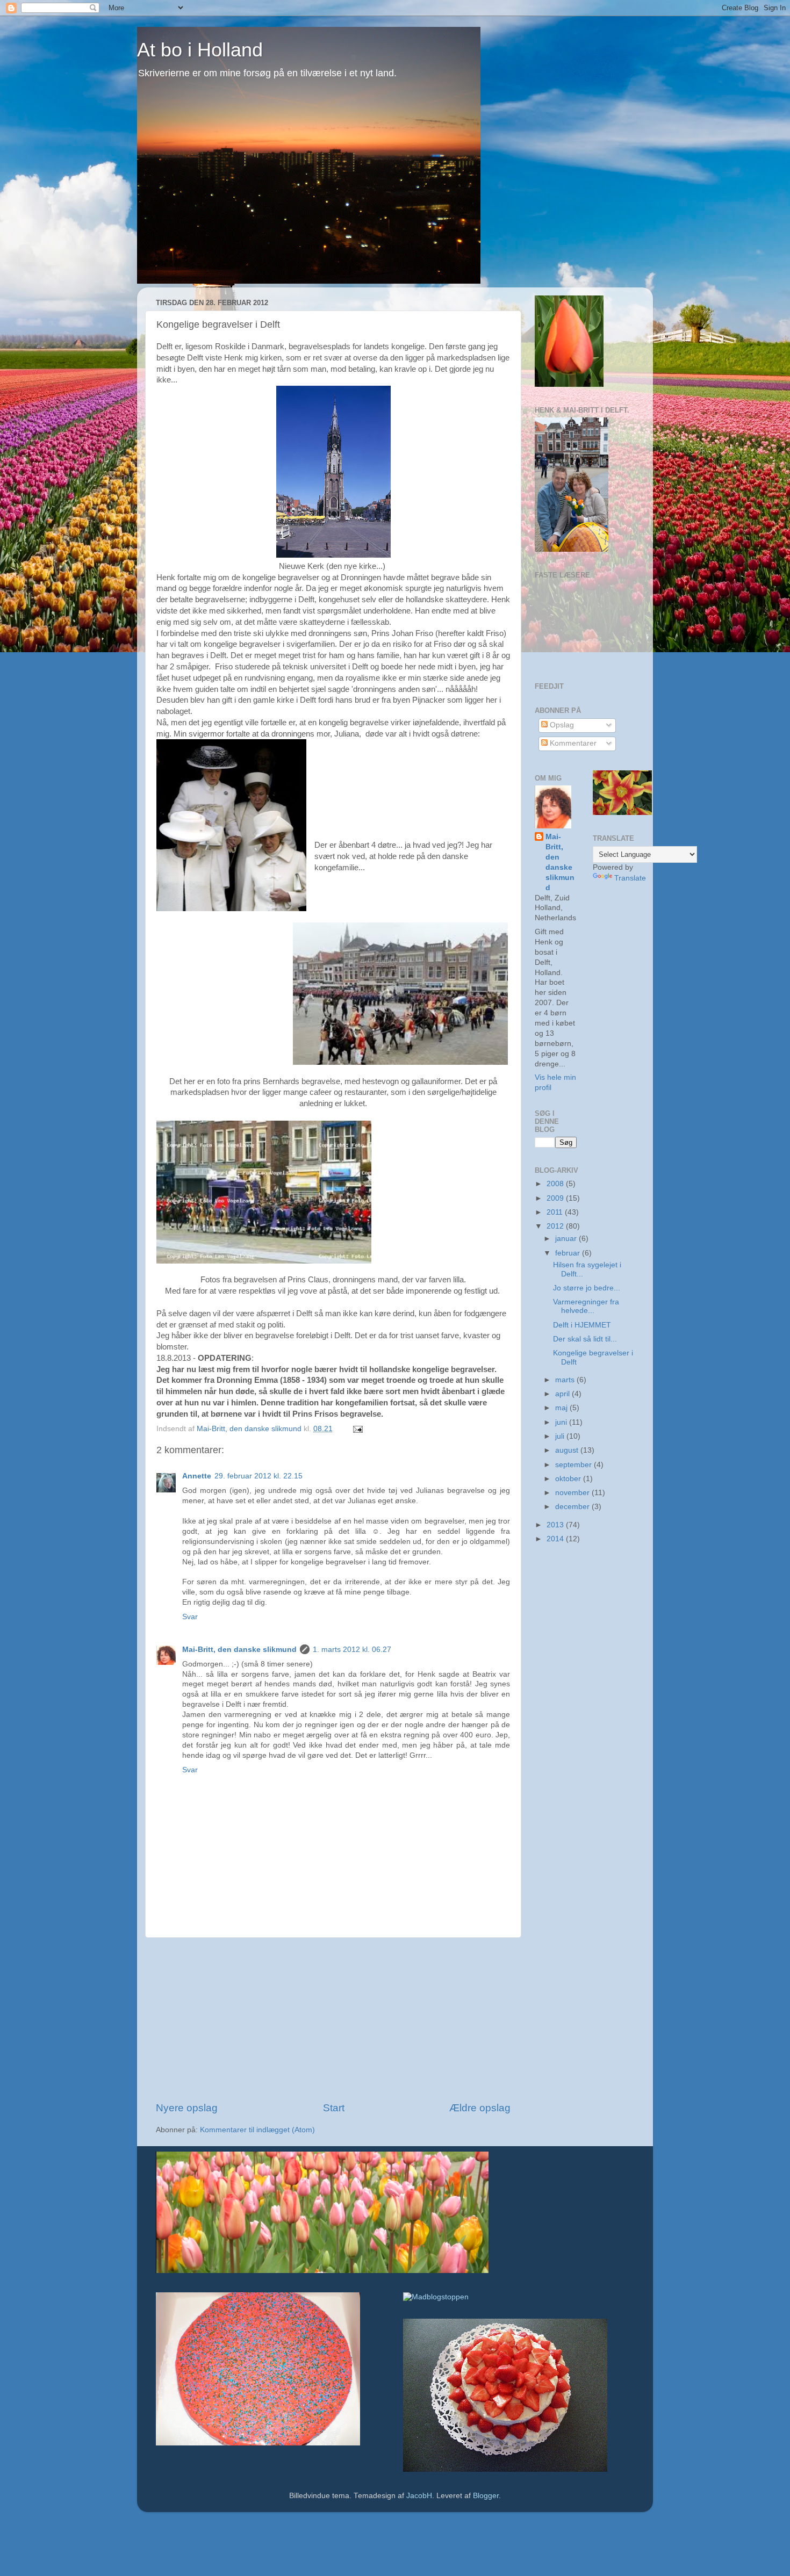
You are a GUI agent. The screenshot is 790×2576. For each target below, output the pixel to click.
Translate (630, 878)
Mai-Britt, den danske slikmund (239, 1650)
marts (566, 1380)
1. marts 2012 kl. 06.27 (352, 1650)
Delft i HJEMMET (582, 1325)
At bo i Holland (200, 50)
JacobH (419, 2496)
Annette (197, 1476)
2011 (556, 1212)
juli (561, 1436)
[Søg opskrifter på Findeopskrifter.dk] (436, 2297)
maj (562, 1408)
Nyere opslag (187, 2108)
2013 (556, 1525)
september (574, 1465)
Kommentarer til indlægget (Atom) (257, 2130)
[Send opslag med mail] (357, 1429)
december (573, 1507)
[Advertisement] (333, 2019)
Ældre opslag (480, 2108)
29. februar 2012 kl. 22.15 (258, 1476)
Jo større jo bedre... (587, 1288)
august (568, 1450)
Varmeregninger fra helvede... (586, 1306)
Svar (190, 1617)
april (563, 1394)
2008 (556, 1184)
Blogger (486, 2496)
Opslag (561, 725)
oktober (569, 1479)
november (573, 1493)
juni (562, 1422)
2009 (556, 1198)
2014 (556, 1539)
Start (334, 2108)
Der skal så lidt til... (585, 1339)
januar (567, 1239)
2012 (556, 1226)
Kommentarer (572, 743)
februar (569, 1253)
